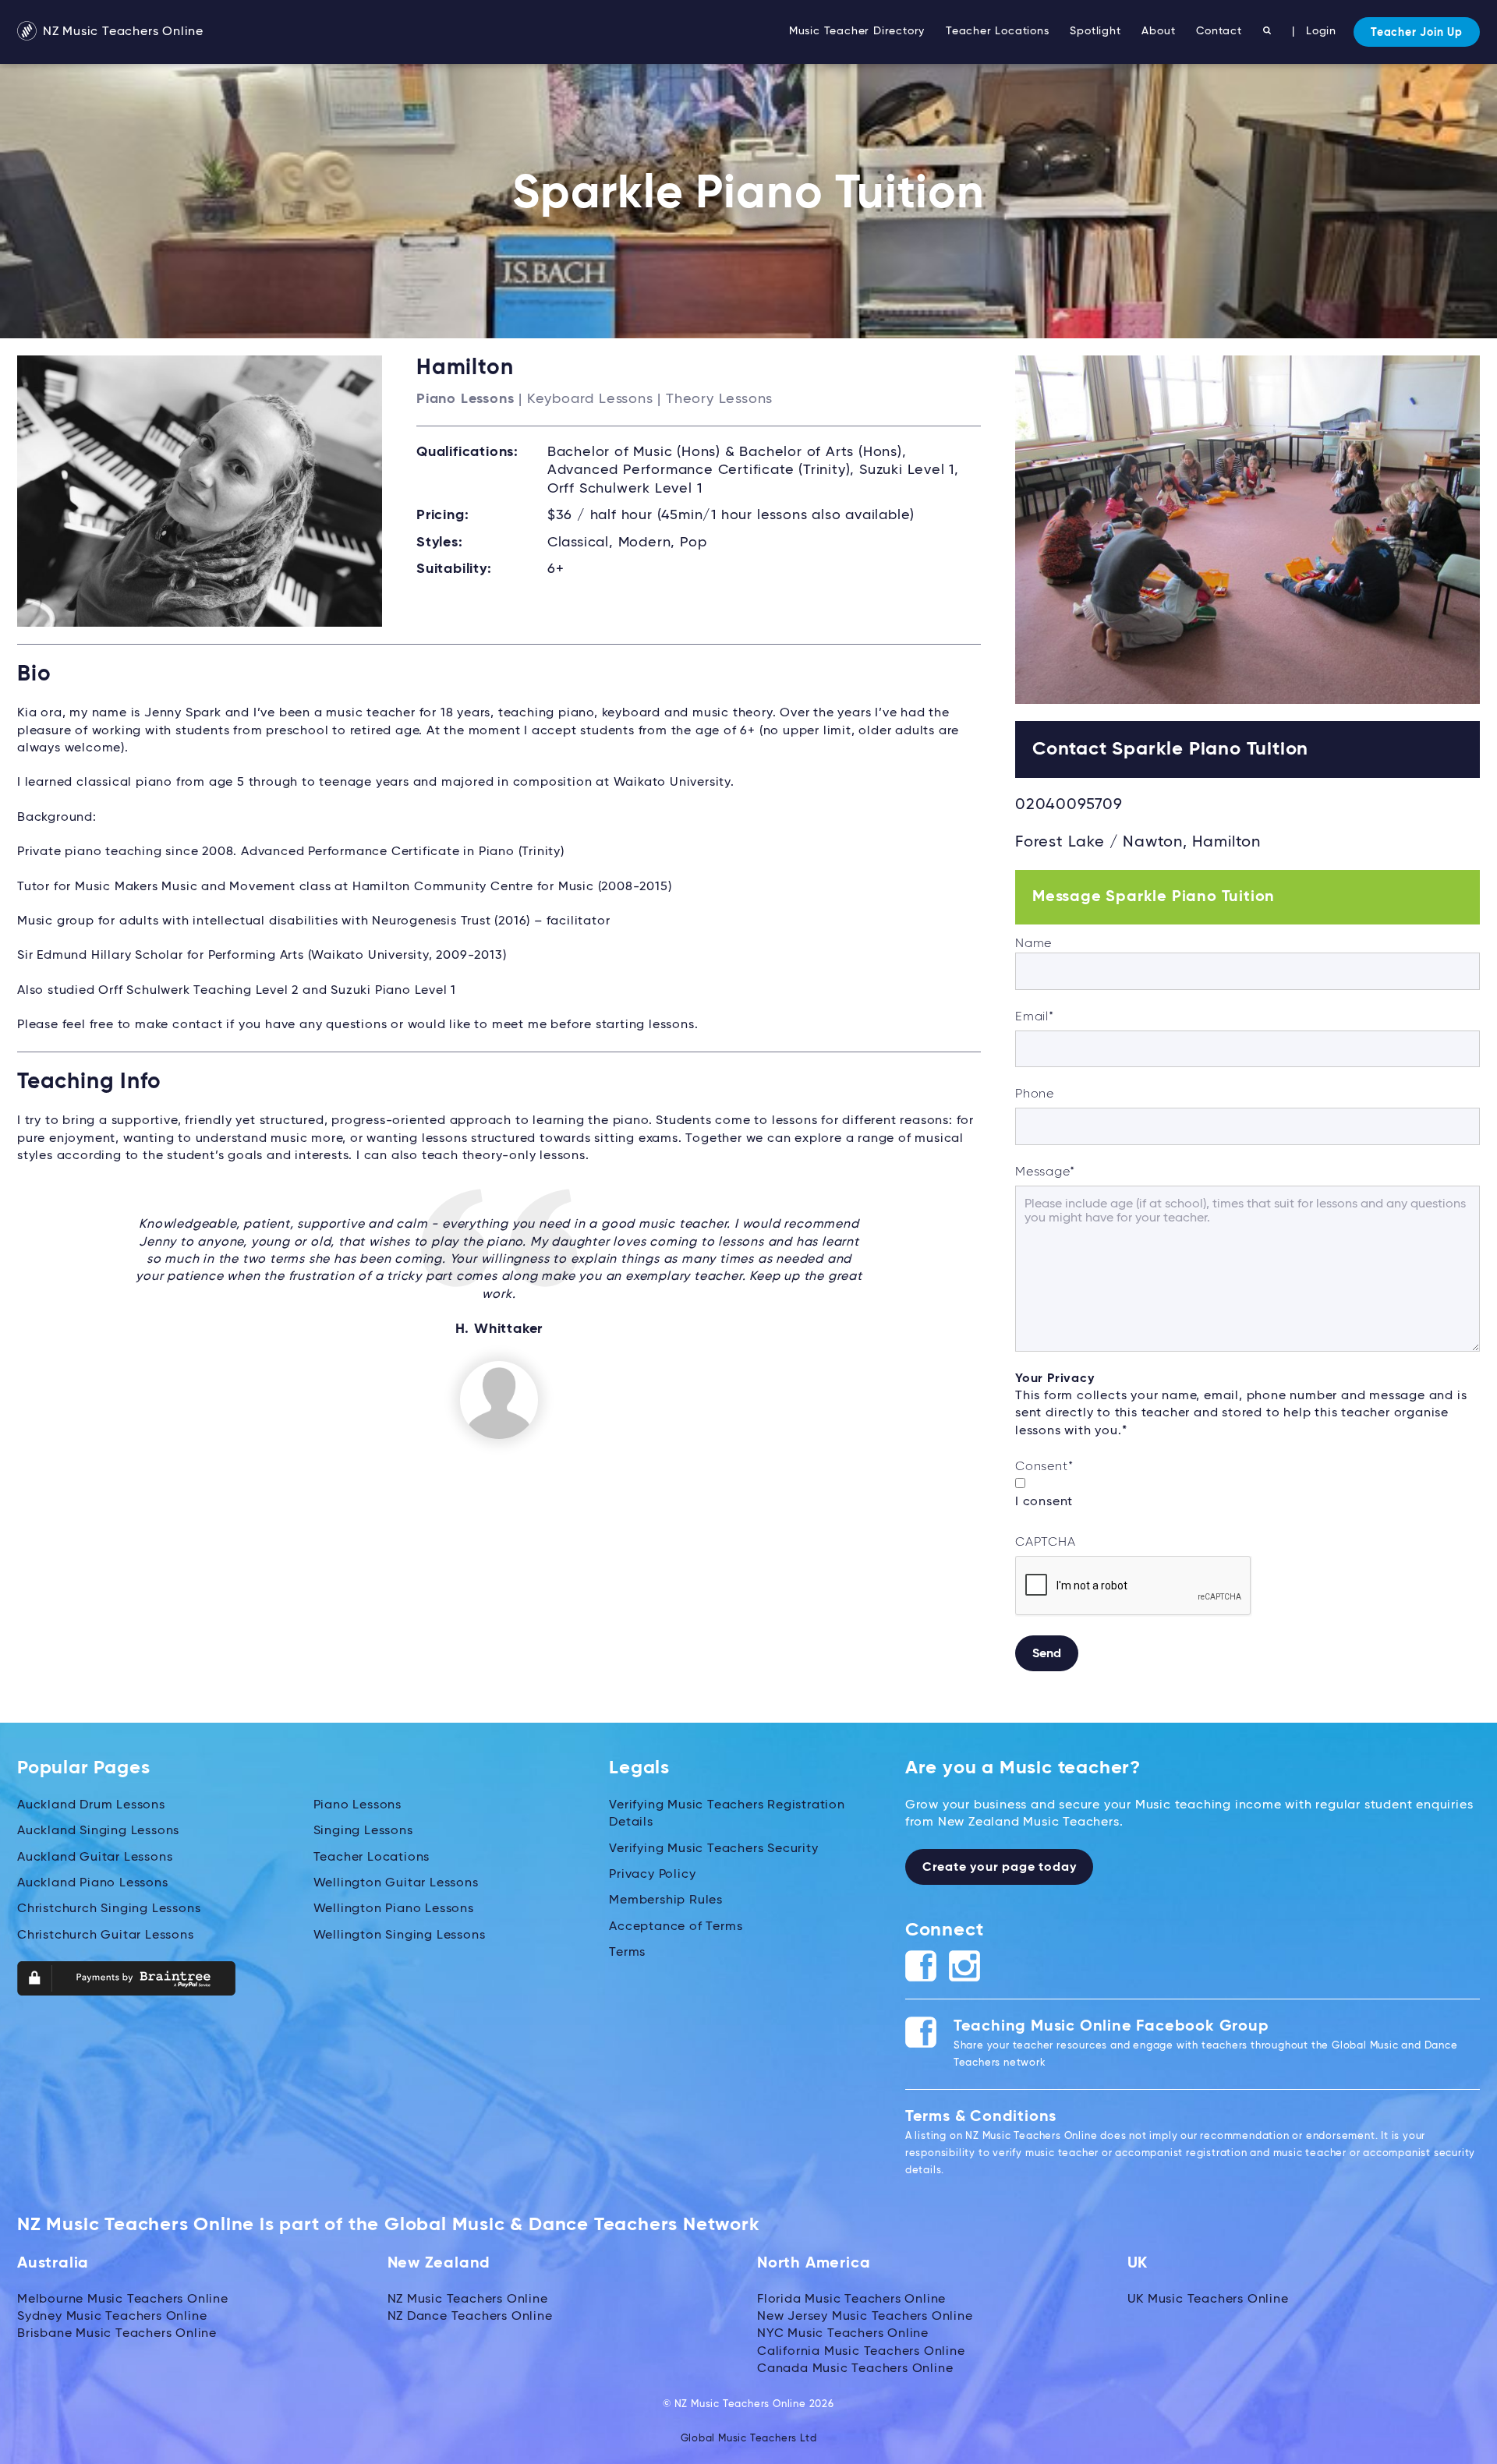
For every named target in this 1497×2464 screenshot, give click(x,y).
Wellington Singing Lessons (400, 1935)
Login (1321, 31)
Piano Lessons (357, 1805)
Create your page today (1000, 1868)
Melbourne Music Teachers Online (123, 2300)
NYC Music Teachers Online (843, 2334)
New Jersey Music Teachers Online (865, 2317)
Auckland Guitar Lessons (95, 1858)
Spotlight (1095, 31)
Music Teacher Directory (857, 31)
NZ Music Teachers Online (121, 32)
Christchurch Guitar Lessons (106, 1935)
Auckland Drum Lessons (91, 1805)
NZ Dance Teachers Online (470, 2317)
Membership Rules (666, 1900)
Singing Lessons (363, 1831)
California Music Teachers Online (861, 2352)
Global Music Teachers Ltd (749, 2439)
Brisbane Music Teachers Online (117, 2334)
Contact (1219, 31)
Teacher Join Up (1417, 33)
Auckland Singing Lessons (98, 1831)
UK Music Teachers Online (1208, 2300)
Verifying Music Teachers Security (713, 1849)
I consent (1044, 1502)
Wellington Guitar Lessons (396, 1883)
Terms (627, 1953)
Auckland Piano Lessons (93, 1883)
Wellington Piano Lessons (394, 1909)
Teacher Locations (998, 31)
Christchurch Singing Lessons (109, 1909)
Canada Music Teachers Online (855, 2369)
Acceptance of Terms (676, 1927)
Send (1047, 1654)
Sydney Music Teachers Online (112, 2317)
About (1158, 31)
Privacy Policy (652, 1875)
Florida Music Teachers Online (851, 2300)
